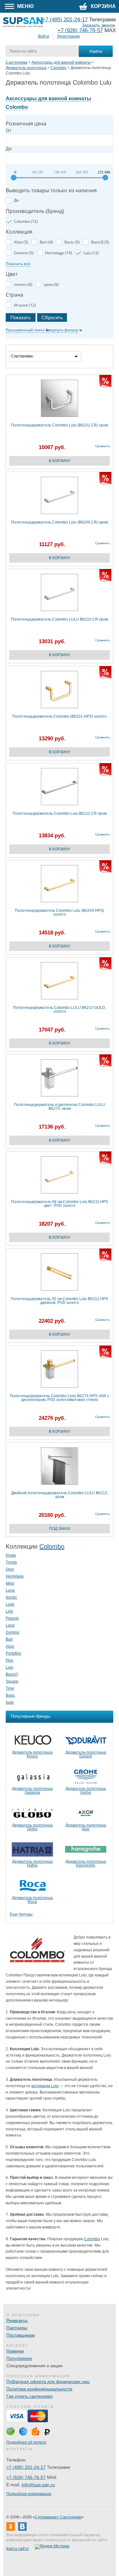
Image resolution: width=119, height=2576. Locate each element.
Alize (10, 1646)
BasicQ (12, 1674)
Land (10, 1625)
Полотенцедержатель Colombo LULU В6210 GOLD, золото (60, 1010)
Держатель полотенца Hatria (32, 1863)
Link (9, 1611)
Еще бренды (21, 1914)
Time (10, 1688)
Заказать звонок (98, 25)
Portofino (13, 1653)
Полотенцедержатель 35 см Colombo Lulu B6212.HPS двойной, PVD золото (60, 1301)
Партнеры (17, 2328)
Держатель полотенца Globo (32, 1827)
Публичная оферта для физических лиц (48, 2382)
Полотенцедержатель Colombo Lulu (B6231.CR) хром (60, 425)
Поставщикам (21, 2335)
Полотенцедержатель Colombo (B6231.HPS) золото (60, 717)
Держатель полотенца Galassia (32, 1791)
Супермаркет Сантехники (58, 2517)
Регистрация (69, 36)
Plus (10, 1660)
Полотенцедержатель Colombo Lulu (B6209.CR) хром (60, 522)
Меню (25, 6)
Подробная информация (29, 2494)
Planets (12, 1618)
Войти (44, 36)
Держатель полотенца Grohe (86, 1791)
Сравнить (102, 446)
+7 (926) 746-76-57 (80, 30)
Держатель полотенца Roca (32, 1900)
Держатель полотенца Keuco (32, 1754)
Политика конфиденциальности (39, 2389)
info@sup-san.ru (38, 2485)
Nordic (11, 1597)
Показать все (18, 264)
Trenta (11, 1562)
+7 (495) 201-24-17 (26, 2467)
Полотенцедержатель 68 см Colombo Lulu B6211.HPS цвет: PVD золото (60, 1204)
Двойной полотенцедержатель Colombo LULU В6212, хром (60, 1495)
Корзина (103, 6)
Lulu (10, 1667)
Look (10, 1604)
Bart (9, 1639)
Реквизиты (17, 2320)
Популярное (19, 2358)
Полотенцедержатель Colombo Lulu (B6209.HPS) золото (60, 913)
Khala (11, 1555)
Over (10, 1569)
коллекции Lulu (45, 2086)
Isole (10, 1702)
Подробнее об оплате (26, 2442)
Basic (10, 1695)
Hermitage (15, 1576)
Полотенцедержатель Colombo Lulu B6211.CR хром (60, 814)
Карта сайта (17, 2549)
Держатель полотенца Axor (86, 1827)
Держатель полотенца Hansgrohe (86, 1863)
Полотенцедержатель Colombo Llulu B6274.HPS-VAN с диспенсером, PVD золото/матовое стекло (60, 1398)
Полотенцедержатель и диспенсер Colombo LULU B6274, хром (60, 1107)
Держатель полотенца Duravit (86, 1754)
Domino (13, 1632)
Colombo (52, 1546)
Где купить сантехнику (30, 2396)
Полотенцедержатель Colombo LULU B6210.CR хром (60, 619)
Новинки (15, 2351)
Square (12, 1681)
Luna (10, 1590)
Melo (10, 1583)
